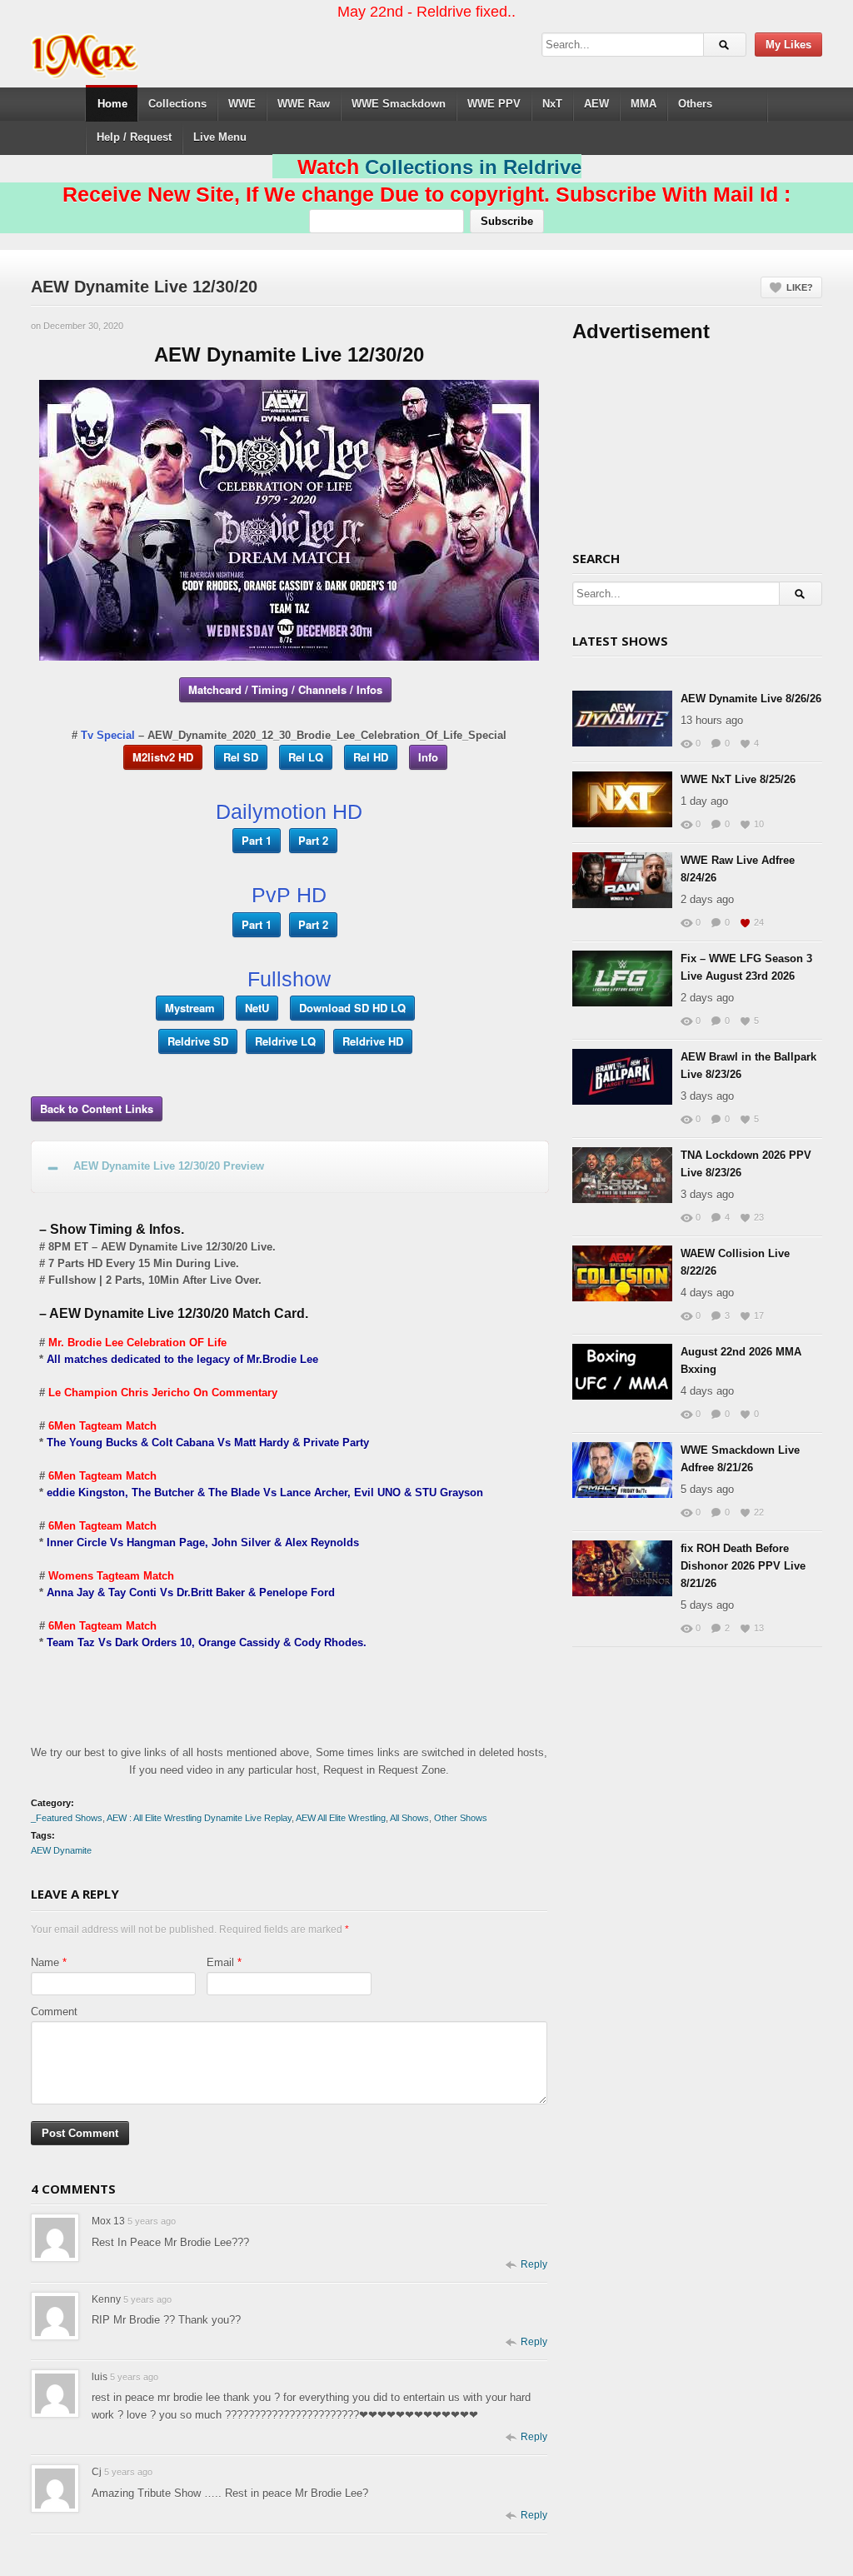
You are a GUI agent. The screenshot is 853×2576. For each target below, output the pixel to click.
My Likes (788, 45)
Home (112, 104)
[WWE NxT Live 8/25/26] (622, 799)
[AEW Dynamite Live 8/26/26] (622, 719)
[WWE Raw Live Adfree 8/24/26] (622, 880)
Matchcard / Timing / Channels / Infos (285, 689)
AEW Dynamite (61, 1850)
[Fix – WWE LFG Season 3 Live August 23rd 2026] (622, 978)
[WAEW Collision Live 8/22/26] (622, 1273)
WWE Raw (304, 104)
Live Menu (220, 137)
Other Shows (461, 1818)
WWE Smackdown (399, 104)
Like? (800, 287)
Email (220, 1962)
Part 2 (313, 840)
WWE (242, 104)
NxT (552, 104)
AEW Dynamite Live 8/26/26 (751, 699)
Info (428, 757)
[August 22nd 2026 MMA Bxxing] (622, 1372)
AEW (596, 104)
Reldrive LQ (285, 1041)
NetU (257, 1008)
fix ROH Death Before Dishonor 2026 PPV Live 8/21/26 (743, 1566)
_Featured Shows (67, 1818)
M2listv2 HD (163, 757)
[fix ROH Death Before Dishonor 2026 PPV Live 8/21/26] (622, 1568)
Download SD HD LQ (352, 1008)
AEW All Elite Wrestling (341, 1818)
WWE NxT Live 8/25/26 (738, 779)
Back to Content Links (97, 1108)
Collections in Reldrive (473, 167)
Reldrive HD (373, 1041)
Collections (177, 104)
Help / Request (134, 137)
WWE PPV (494, 104)
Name (45, 1962)
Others (695, 104)
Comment (54, 2012)
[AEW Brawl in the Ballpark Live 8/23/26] (622, 1077)
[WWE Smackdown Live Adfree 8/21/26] (622, 1470)
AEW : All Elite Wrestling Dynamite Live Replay (199, 1818)
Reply (534, 2264)
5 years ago (152, 2221)
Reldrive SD (198, 1041)
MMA (643, 104)
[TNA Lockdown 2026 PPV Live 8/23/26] (622, 1175)
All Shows (409, 1818)
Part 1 (257, 840)
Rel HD (371, 757)
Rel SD (241, 757)
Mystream (190, 1008)
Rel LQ (306, 757)
